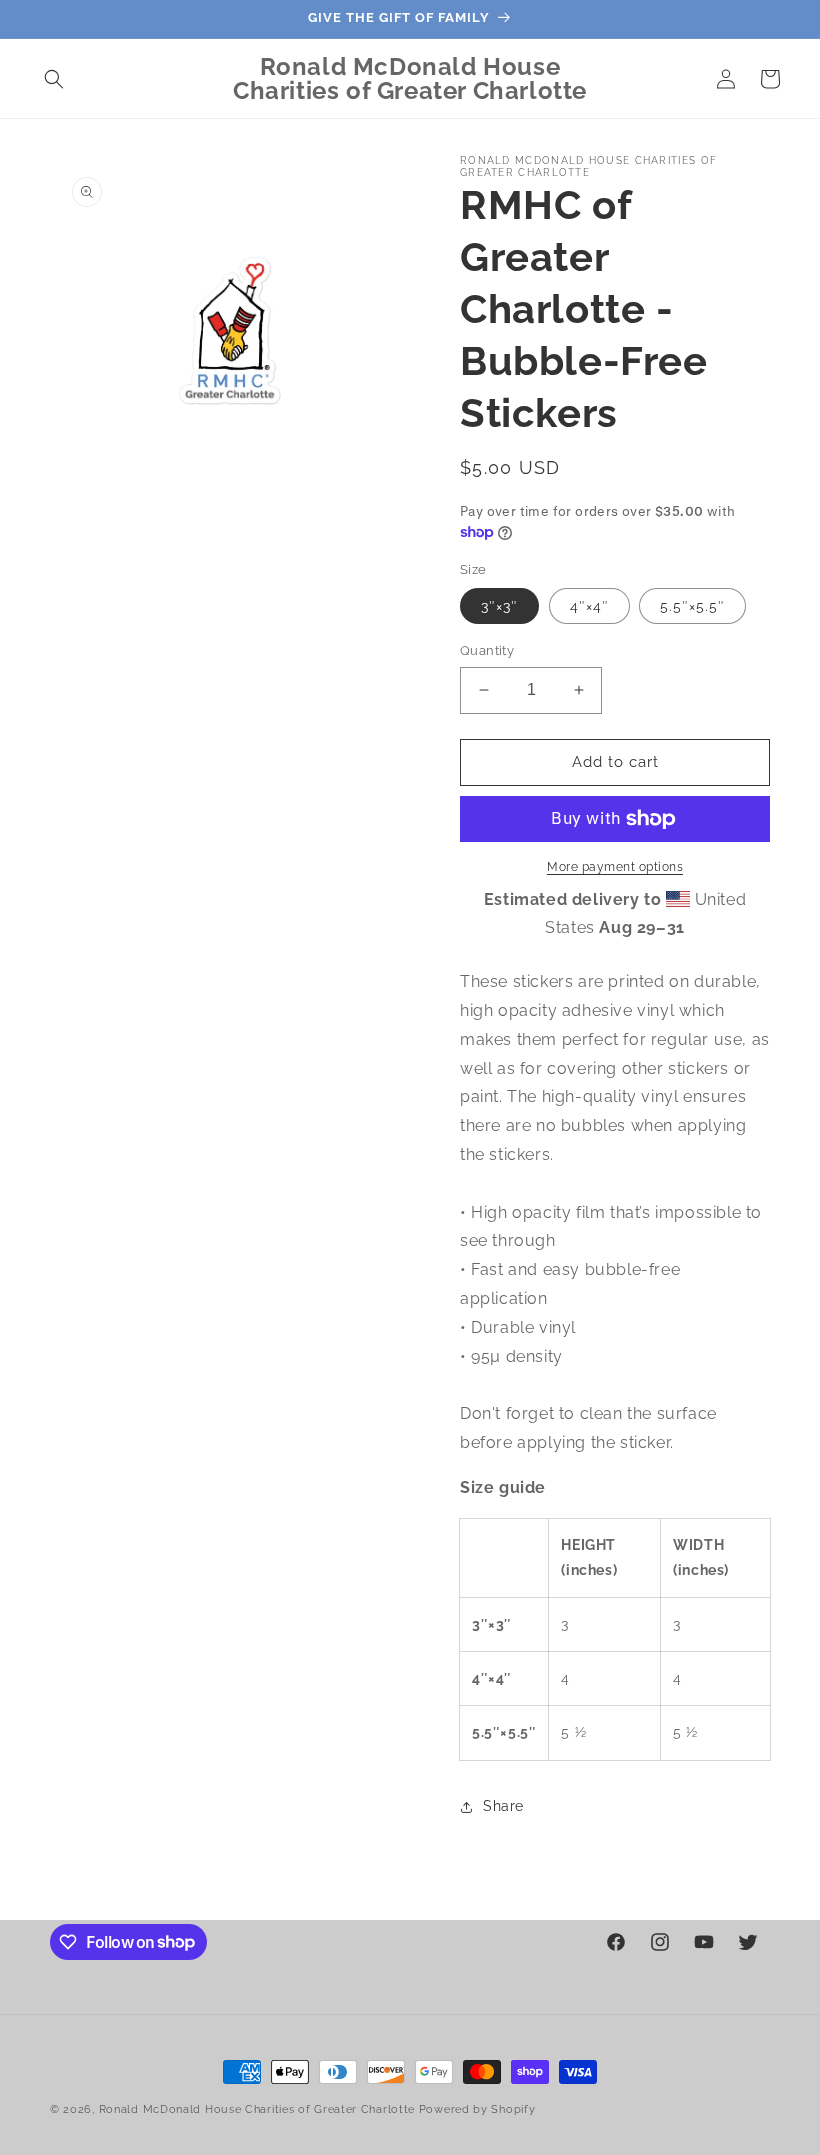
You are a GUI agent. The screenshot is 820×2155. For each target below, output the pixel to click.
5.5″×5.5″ (692, 606)
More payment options (615, 867)
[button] (54, 79)
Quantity (487, 650)
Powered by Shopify (477, 2109)
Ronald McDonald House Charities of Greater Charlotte (257, 2109)
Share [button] (503, 1806)
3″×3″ (499, 606)
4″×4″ (589, 606)
